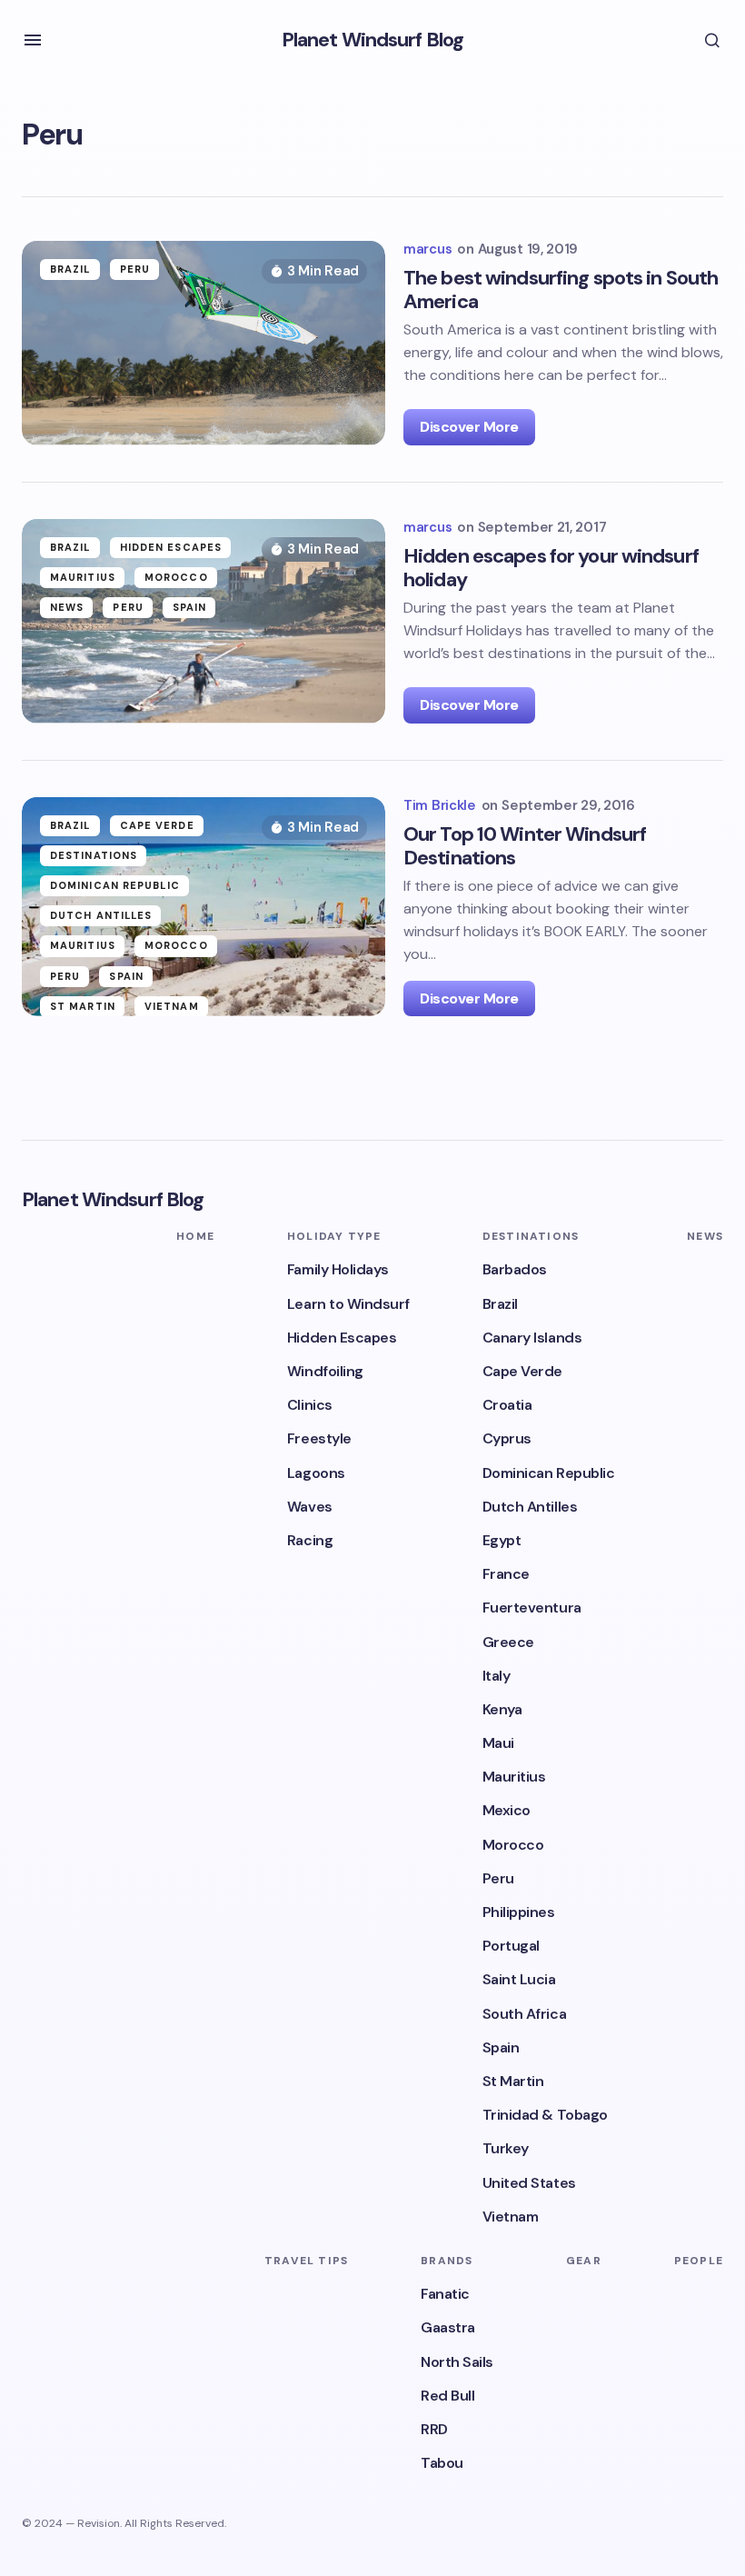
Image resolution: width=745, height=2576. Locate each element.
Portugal (511, 1946)
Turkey (506, 2148)
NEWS (67, 607)
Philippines (519, 1912)
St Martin (83, 1006)
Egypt (502, 1540)
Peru (135, 269)
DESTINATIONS (94, 855)
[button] (33, 40)
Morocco (176, 577)
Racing (310, 1540)
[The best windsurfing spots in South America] (204, 343)
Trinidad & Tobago (545, 2115)
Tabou (442, 2463)
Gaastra (448, 2327)
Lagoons (316, 1473)
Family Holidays (338, 1269)
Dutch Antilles (101, 915)
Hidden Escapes (171, 547)
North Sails (457, 2362)
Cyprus (507, 1438)
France (506, 1574)
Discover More (469, 427)
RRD (434, 2429)
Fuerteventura (532, 1608)
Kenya (502, 1709)
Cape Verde (157, 825)
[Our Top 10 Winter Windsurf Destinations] (204, 907)
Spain (190, 607)
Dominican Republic (115, 885)
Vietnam (172, 1006)
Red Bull (447, 2396)
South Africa (524, 2014)
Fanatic (445, 2294)
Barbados (515, 1269)
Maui (498, 1743)
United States (529, 2183)
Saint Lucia (519, 1979)
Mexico (507, 1810)
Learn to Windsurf (348, 1304)
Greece (508, 1642)
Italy (497, 1676)
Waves (310, 1507)
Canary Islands (532, 1338)
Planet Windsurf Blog (372, 40)
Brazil (70, 269)
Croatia (507, 1405)
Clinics (310, 1405)
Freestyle (319, 1438)
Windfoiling (325, 1371)
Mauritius (83, 577)
